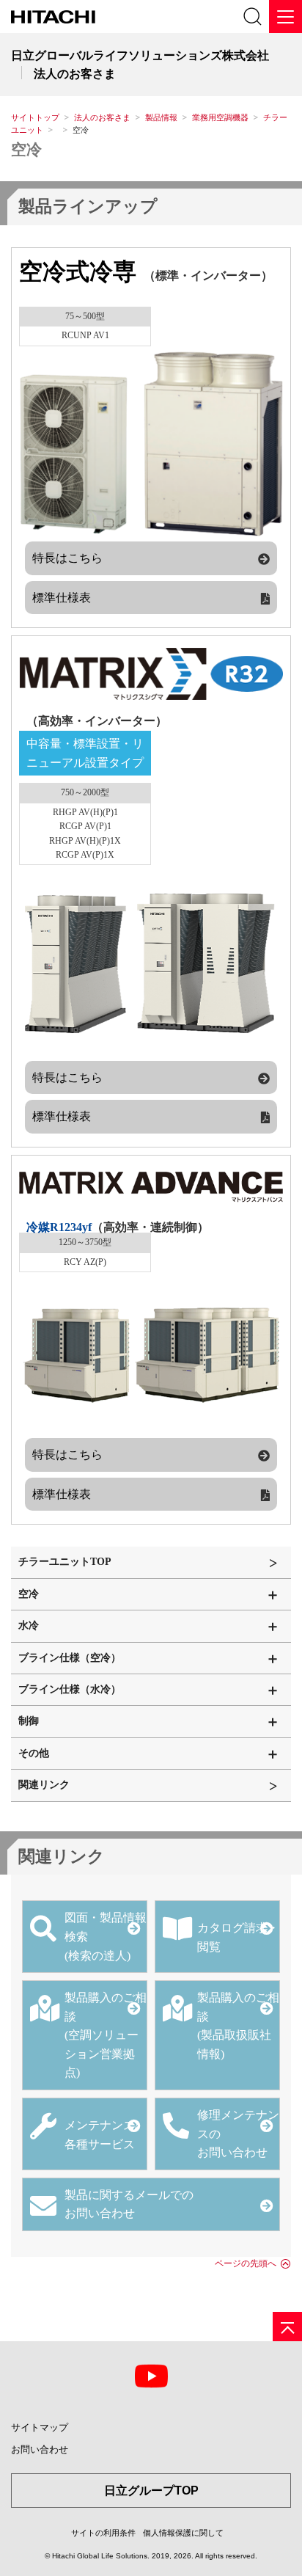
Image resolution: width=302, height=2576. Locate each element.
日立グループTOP (151, 2491)
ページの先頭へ (246, 2263)
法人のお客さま (102, 117)
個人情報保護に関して (183, 2533)
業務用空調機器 (220, 117)
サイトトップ (35, 117)
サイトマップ (40, 2427)
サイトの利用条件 (103, 2533)
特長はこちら (67, 558)
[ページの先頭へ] (287, 2327)
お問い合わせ (40, 2449)
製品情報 (161, 117)
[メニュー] (286, 17)
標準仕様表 (62, 598)
